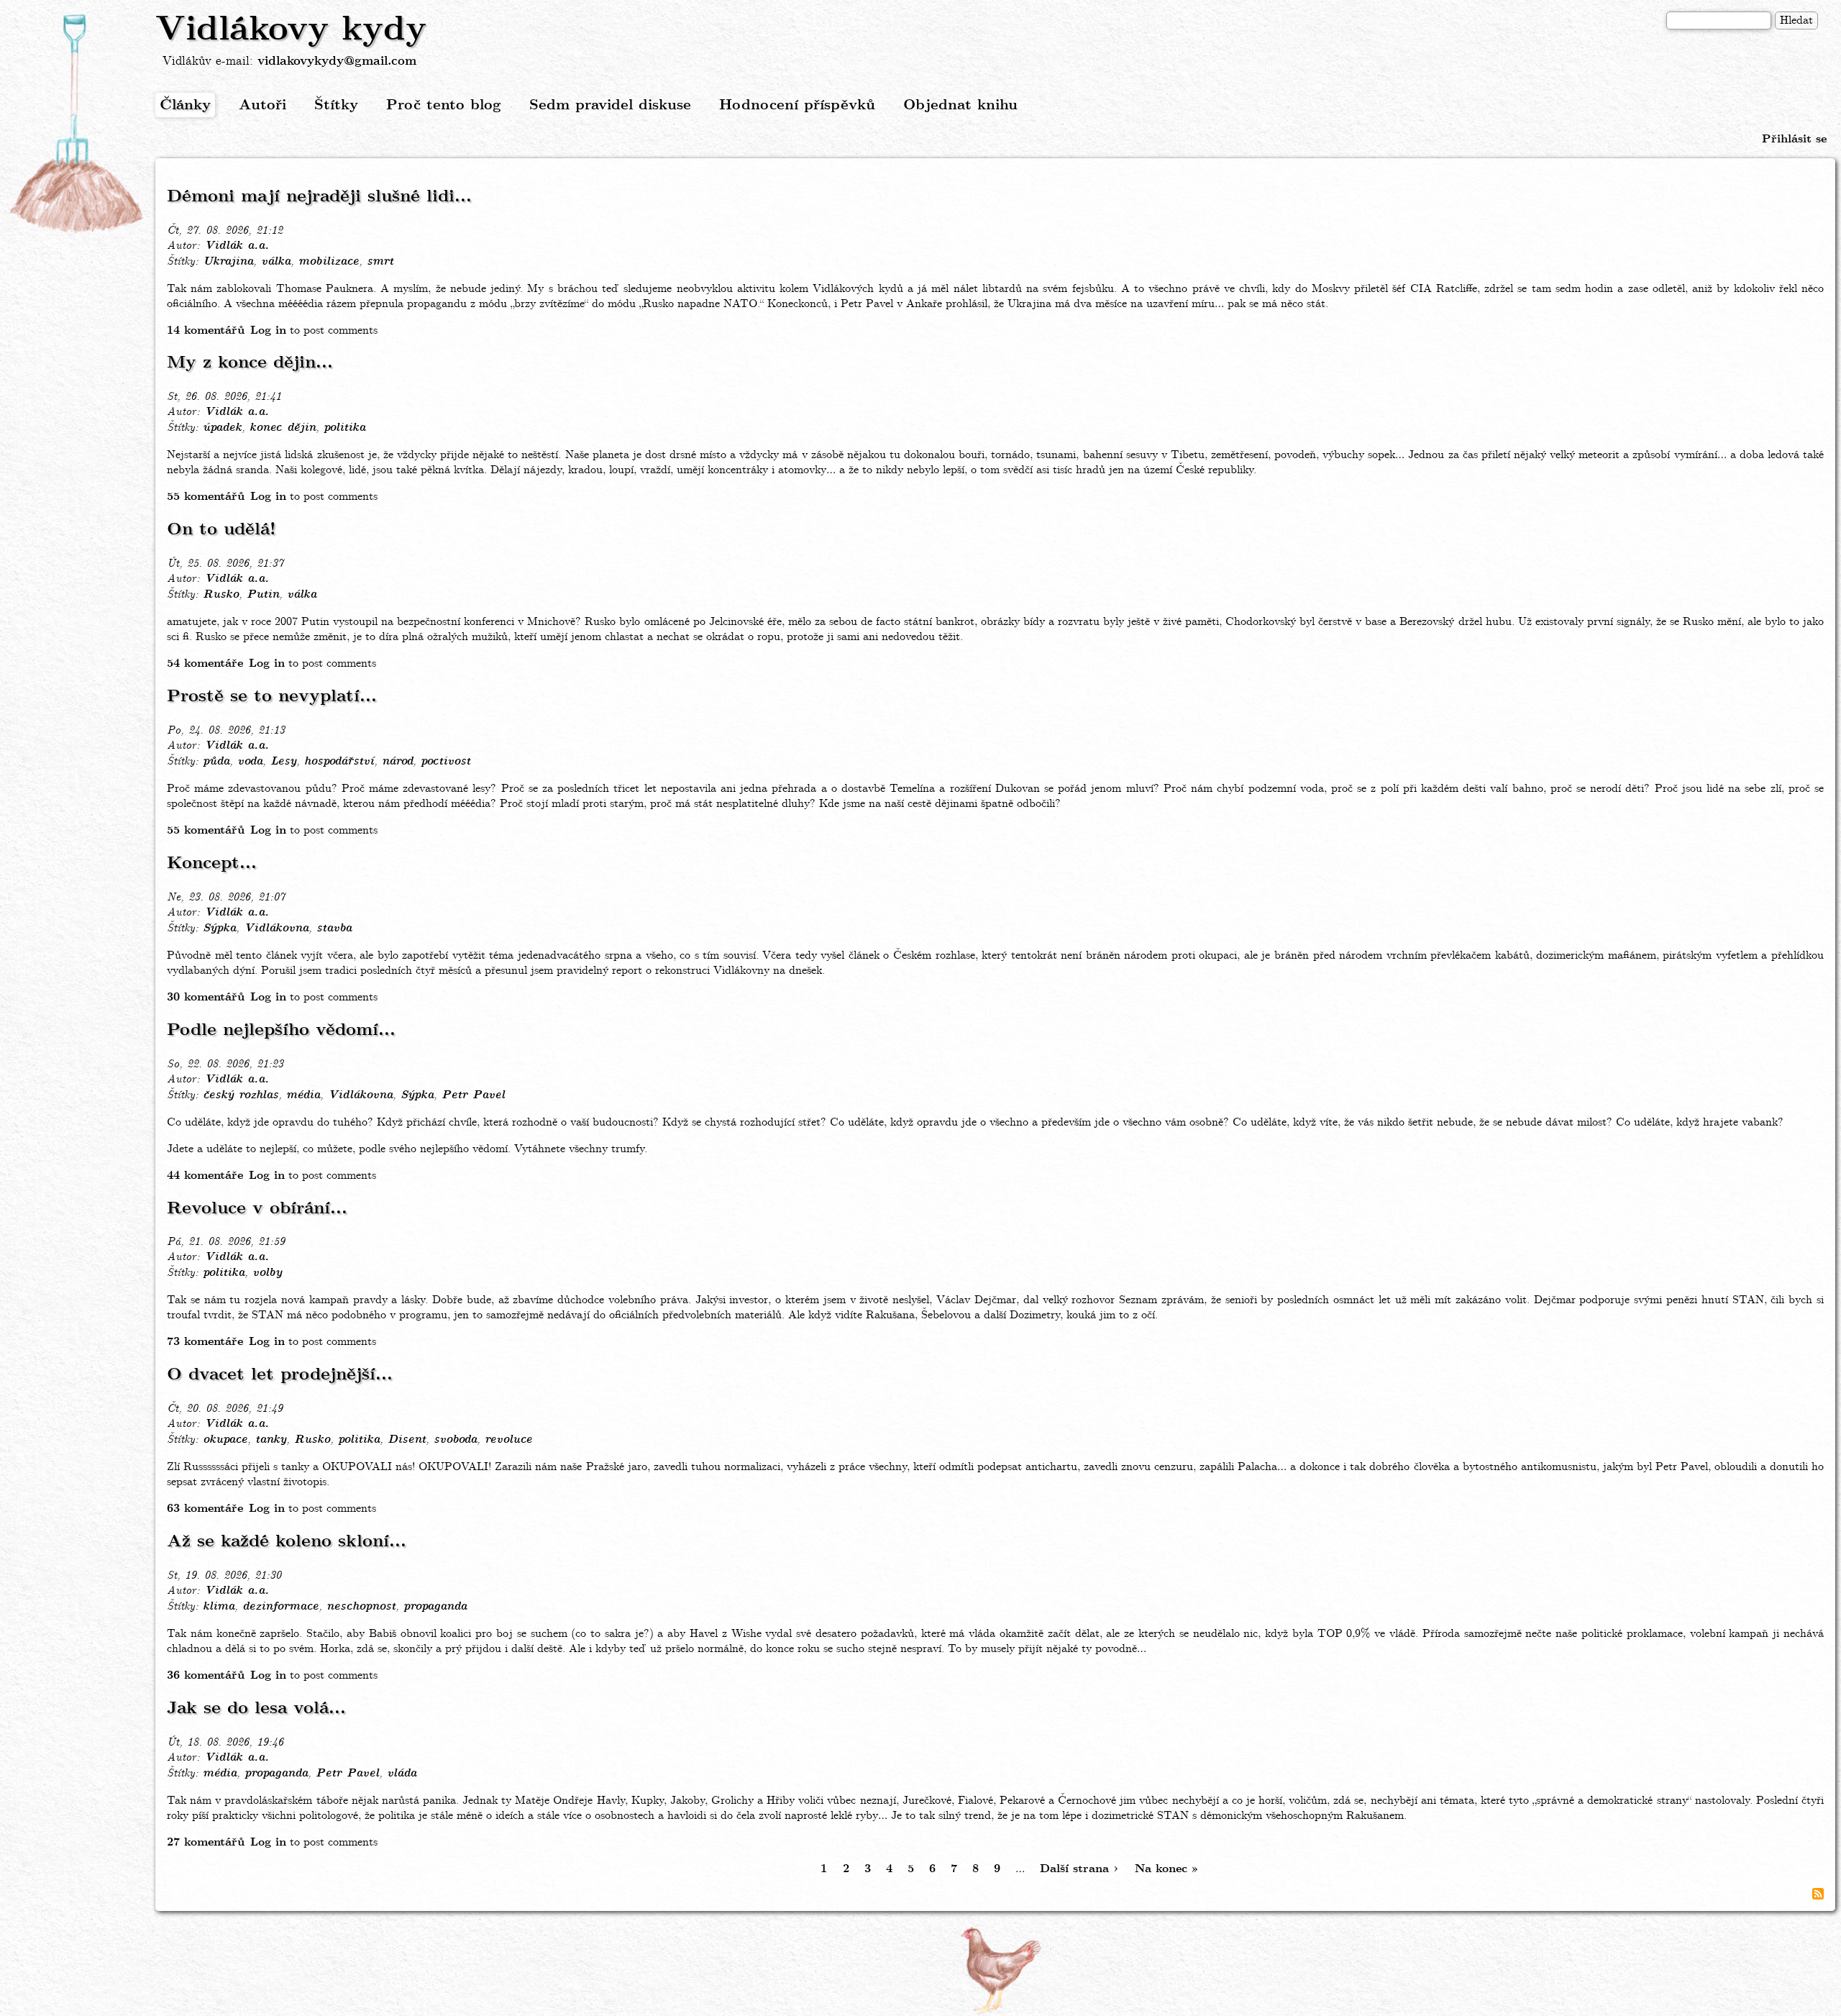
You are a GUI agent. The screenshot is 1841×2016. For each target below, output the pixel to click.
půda (216, 762)
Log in (268, 330)
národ (397, 762)
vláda (402, 1774)
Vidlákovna (276, 929)
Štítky (336, 105)
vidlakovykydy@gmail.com (337, 61)
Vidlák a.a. (237, 246)
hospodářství (339, 762)
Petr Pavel (473, 1095)
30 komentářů (206, 997)
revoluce (508, 1440)
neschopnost (361, 1607)
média (303, 1095)
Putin (263, 595)
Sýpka (219, 929)
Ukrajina (228, 262)
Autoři (262, 105)
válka (276, 262)
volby (267, 1273)
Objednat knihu (960, 105)
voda (250, 762)
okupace (225, 1440)
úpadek (222, 428)
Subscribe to (1818, 1894)
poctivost (446, 762)
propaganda (435, 1607)
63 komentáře (205, 1509)
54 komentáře (205, 663)
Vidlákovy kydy (291, 30)
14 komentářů (206, 330)
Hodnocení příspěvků (797, 105)
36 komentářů (206, 1675)
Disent (407, 1440)
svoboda (455, 1440)
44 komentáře (205, 1176)
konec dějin (283, 428)
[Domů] (78, 124)
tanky (271, 1440)
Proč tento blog (444, 105)
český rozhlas (241, 1095)
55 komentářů (206, 497)
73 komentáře (205, 1342)
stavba (334, 929)
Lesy (283, 762)
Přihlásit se (1794, 139)
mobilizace (329, 262)
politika (344, 428)
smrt (380, 262)
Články (185, 105)
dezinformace (280, 1607)
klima (219, 1607)
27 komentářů (206, 1842)
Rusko (221, 595)
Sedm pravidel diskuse (610, 105)
